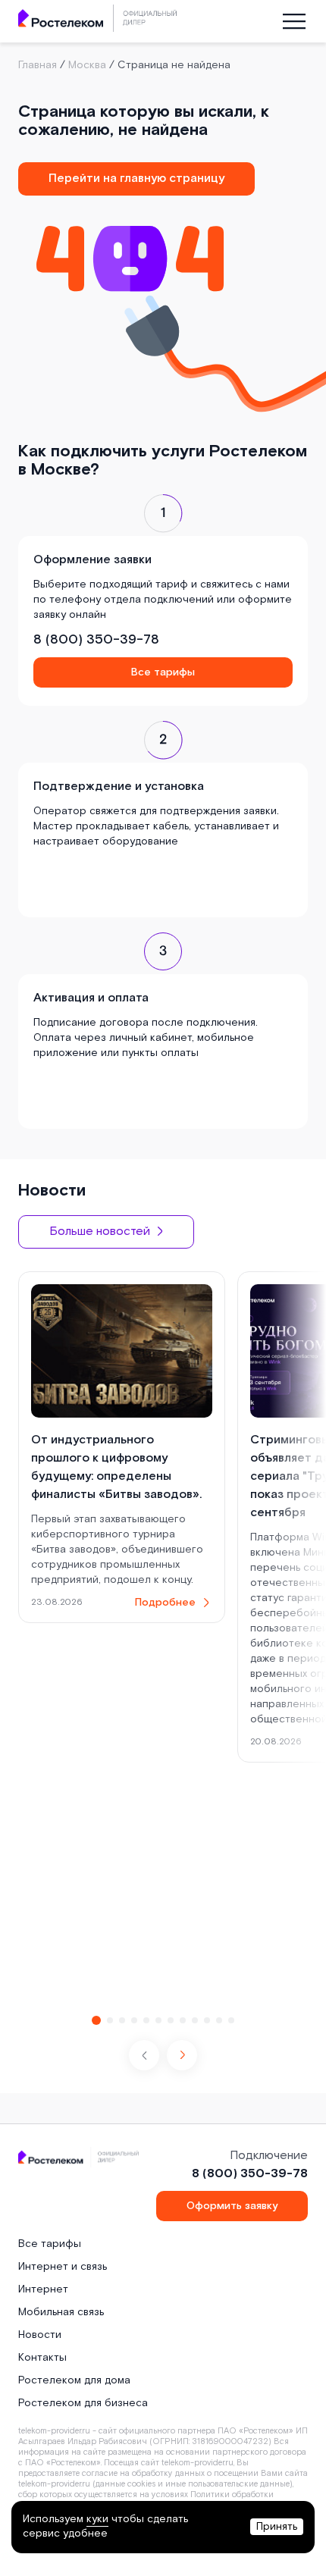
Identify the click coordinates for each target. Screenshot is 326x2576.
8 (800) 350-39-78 (96, 639)
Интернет (43, 2289)
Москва (87, 65)
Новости (40, 2335)
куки (97, 2519)
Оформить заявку (232, 2206)
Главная (38, 65)
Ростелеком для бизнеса (83, 2403)
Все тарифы (163, 672)
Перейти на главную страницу (136, 179)
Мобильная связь (61, 2312)
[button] (182, 2055)
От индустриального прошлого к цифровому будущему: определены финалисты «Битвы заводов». (116, 1467)
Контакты (42, 2358)
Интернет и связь (63, 2267)
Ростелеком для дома (74, 2380)
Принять (277, 2527)
